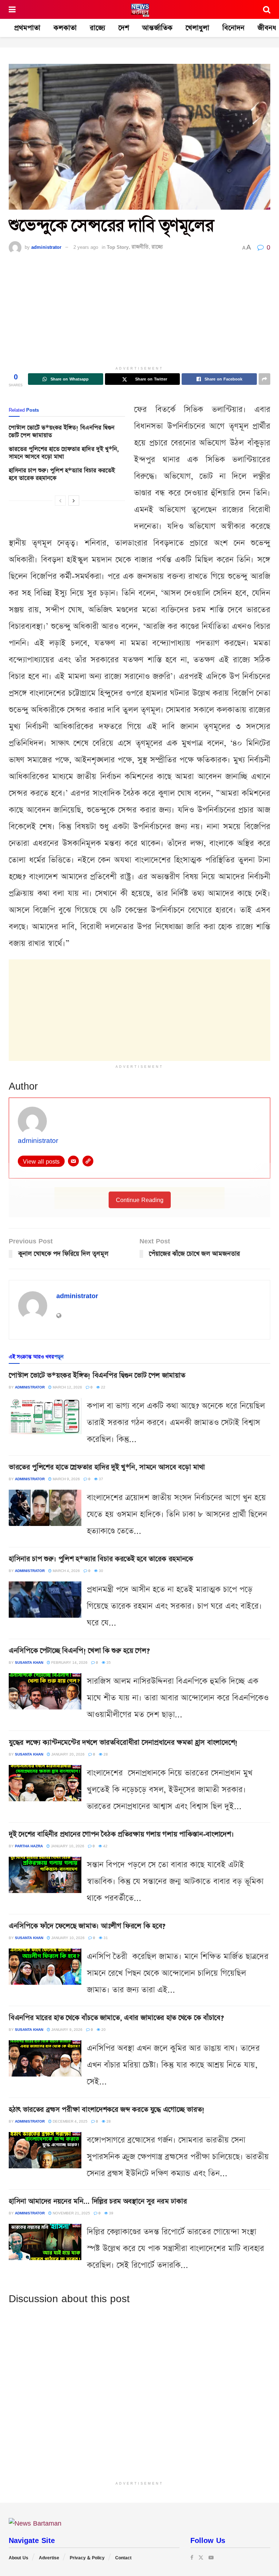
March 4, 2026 (66, 1571)
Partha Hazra (29, 1846)
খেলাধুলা (197, 28)
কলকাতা (65, 28)
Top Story (118, 247)
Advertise (49, 2558)
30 (100, 1571)
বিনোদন (233, 28)
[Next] (74, 501)
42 (105, 1846)
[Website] (88, 1161)
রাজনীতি (140, 247)
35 (108, 1662)
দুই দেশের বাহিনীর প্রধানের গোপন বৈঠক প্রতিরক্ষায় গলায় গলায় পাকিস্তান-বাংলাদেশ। (121, 1834)
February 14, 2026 (69, 1662)
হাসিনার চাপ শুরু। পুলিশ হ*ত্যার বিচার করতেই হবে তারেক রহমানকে (62, 474)
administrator (46, 247)
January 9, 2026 (66, 2029)
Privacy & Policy (87, 2558)
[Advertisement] (139, 312)
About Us (19, 2558)
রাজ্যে (98, 28)
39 (111, 2213)
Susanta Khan (29, 1662)
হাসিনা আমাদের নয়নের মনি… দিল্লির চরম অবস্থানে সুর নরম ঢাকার (98, 2201)
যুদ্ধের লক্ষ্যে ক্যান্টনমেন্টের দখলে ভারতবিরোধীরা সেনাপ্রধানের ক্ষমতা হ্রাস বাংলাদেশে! (123, 1742)
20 (103, 2029)
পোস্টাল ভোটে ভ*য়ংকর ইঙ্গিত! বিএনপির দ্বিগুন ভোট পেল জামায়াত (62, 432)
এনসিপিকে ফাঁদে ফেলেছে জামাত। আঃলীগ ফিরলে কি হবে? (87, 1926)
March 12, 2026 (67, 1387)
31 (105, 1938)
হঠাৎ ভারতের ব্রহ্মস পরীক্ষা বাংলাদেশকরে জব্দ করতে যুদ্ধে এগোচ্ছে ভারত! (107, 2110)
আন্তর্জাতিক (157, 28)
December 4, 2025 (70, 2121)
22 (103, 1387)
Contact (123, 2558)
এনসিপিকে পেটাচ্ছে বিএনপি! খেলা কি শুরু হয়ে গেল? (79, 1651)
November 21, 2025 (71, 2213)
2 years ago (86, 247)
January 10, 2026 (67, 1846)
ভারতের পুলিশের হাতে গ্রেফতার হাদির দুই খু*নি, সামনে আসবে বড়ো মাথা (64, 453)
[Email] (73, 1161)
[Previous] (60, 501)
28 (105, 1754)
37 (100, 1479)
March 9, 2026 (66, 1479)
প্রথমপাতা (27, 28)
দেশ (124, 28)
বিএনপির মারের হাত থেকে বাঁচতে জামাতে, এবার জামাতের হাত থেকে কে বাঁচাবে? (116, 2018)
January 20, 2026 (67, 1754)
